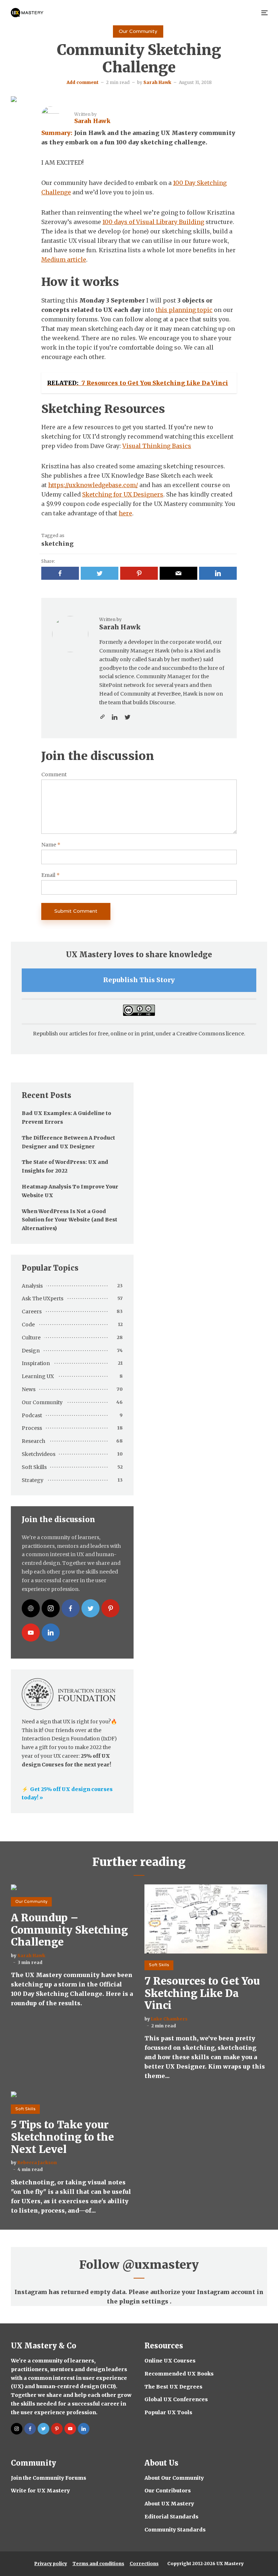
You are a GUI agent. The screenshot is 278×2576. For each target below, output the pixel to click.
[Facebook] (71, 1608)
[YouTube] (31, 1633)
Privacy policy (51, 2564)
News (29, 1389)
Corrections (144, 2564)
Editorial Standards (171, 2517)
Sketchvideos (39, 1454)
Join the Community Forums (49, 2478)
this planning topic (184, 310)
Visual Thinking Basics (157, 446)
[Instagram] (51, 1608)
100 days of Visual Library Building (153, 222)
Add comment (83, 82)
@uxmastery (161, 2265)
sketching (57, 544)
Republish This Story (139, 980)
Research (33, 1441)
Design (31, 1351)
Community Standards (175, 2530)
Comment (54, 775)
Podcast (32, 1415)
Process (32, 1428)
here (125, 513)
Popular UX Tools (168, 2412)
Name (51, 845)
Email (50, 875)
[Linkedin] (51, 1633)
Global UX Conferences (176, 2399)
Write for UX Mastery (40, 2491)
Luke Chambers (169, 2019)
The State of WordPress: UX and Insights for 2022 (65, 1166)
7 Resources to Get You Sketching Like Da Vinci (202, 1994)
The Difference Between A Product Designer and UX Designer (68, 1142)
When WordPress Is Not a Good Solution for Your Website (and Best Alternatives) (69, 1220)
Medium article (64, 259)
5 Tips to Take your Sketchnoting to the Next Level (62, 2137)
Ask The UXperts (43, 1298)
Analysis (32, 1286)
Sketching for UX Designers (123, 494)
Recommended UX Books (179, 2374)
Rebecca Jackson (37, 2163)
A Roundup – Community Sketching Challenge (69, 1930)
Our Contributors (168, 2491)
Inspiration (36, 1363)
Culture (31, 1338)
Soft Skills (34, 1467)
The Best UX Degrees (173, 2387)
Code (28, 1325)
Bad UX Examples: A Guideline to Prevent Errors (66, 1118)
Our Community (138, 31)
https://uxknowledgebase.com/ (93, 485)
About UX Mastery (169, 2504)
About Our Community (174, 2478)
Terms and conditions (98, 2564)
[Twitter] (90, 1608)
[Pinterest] (110, 1608)
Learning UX (38, 1376)
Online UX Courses (170, 2361)
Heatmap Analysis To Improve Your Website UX (70, 1191)
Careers (32, 1312)
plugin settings (144, 2301)
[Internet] (31, 1608)
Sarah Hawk (157, 82)
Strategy (33, 1480)
